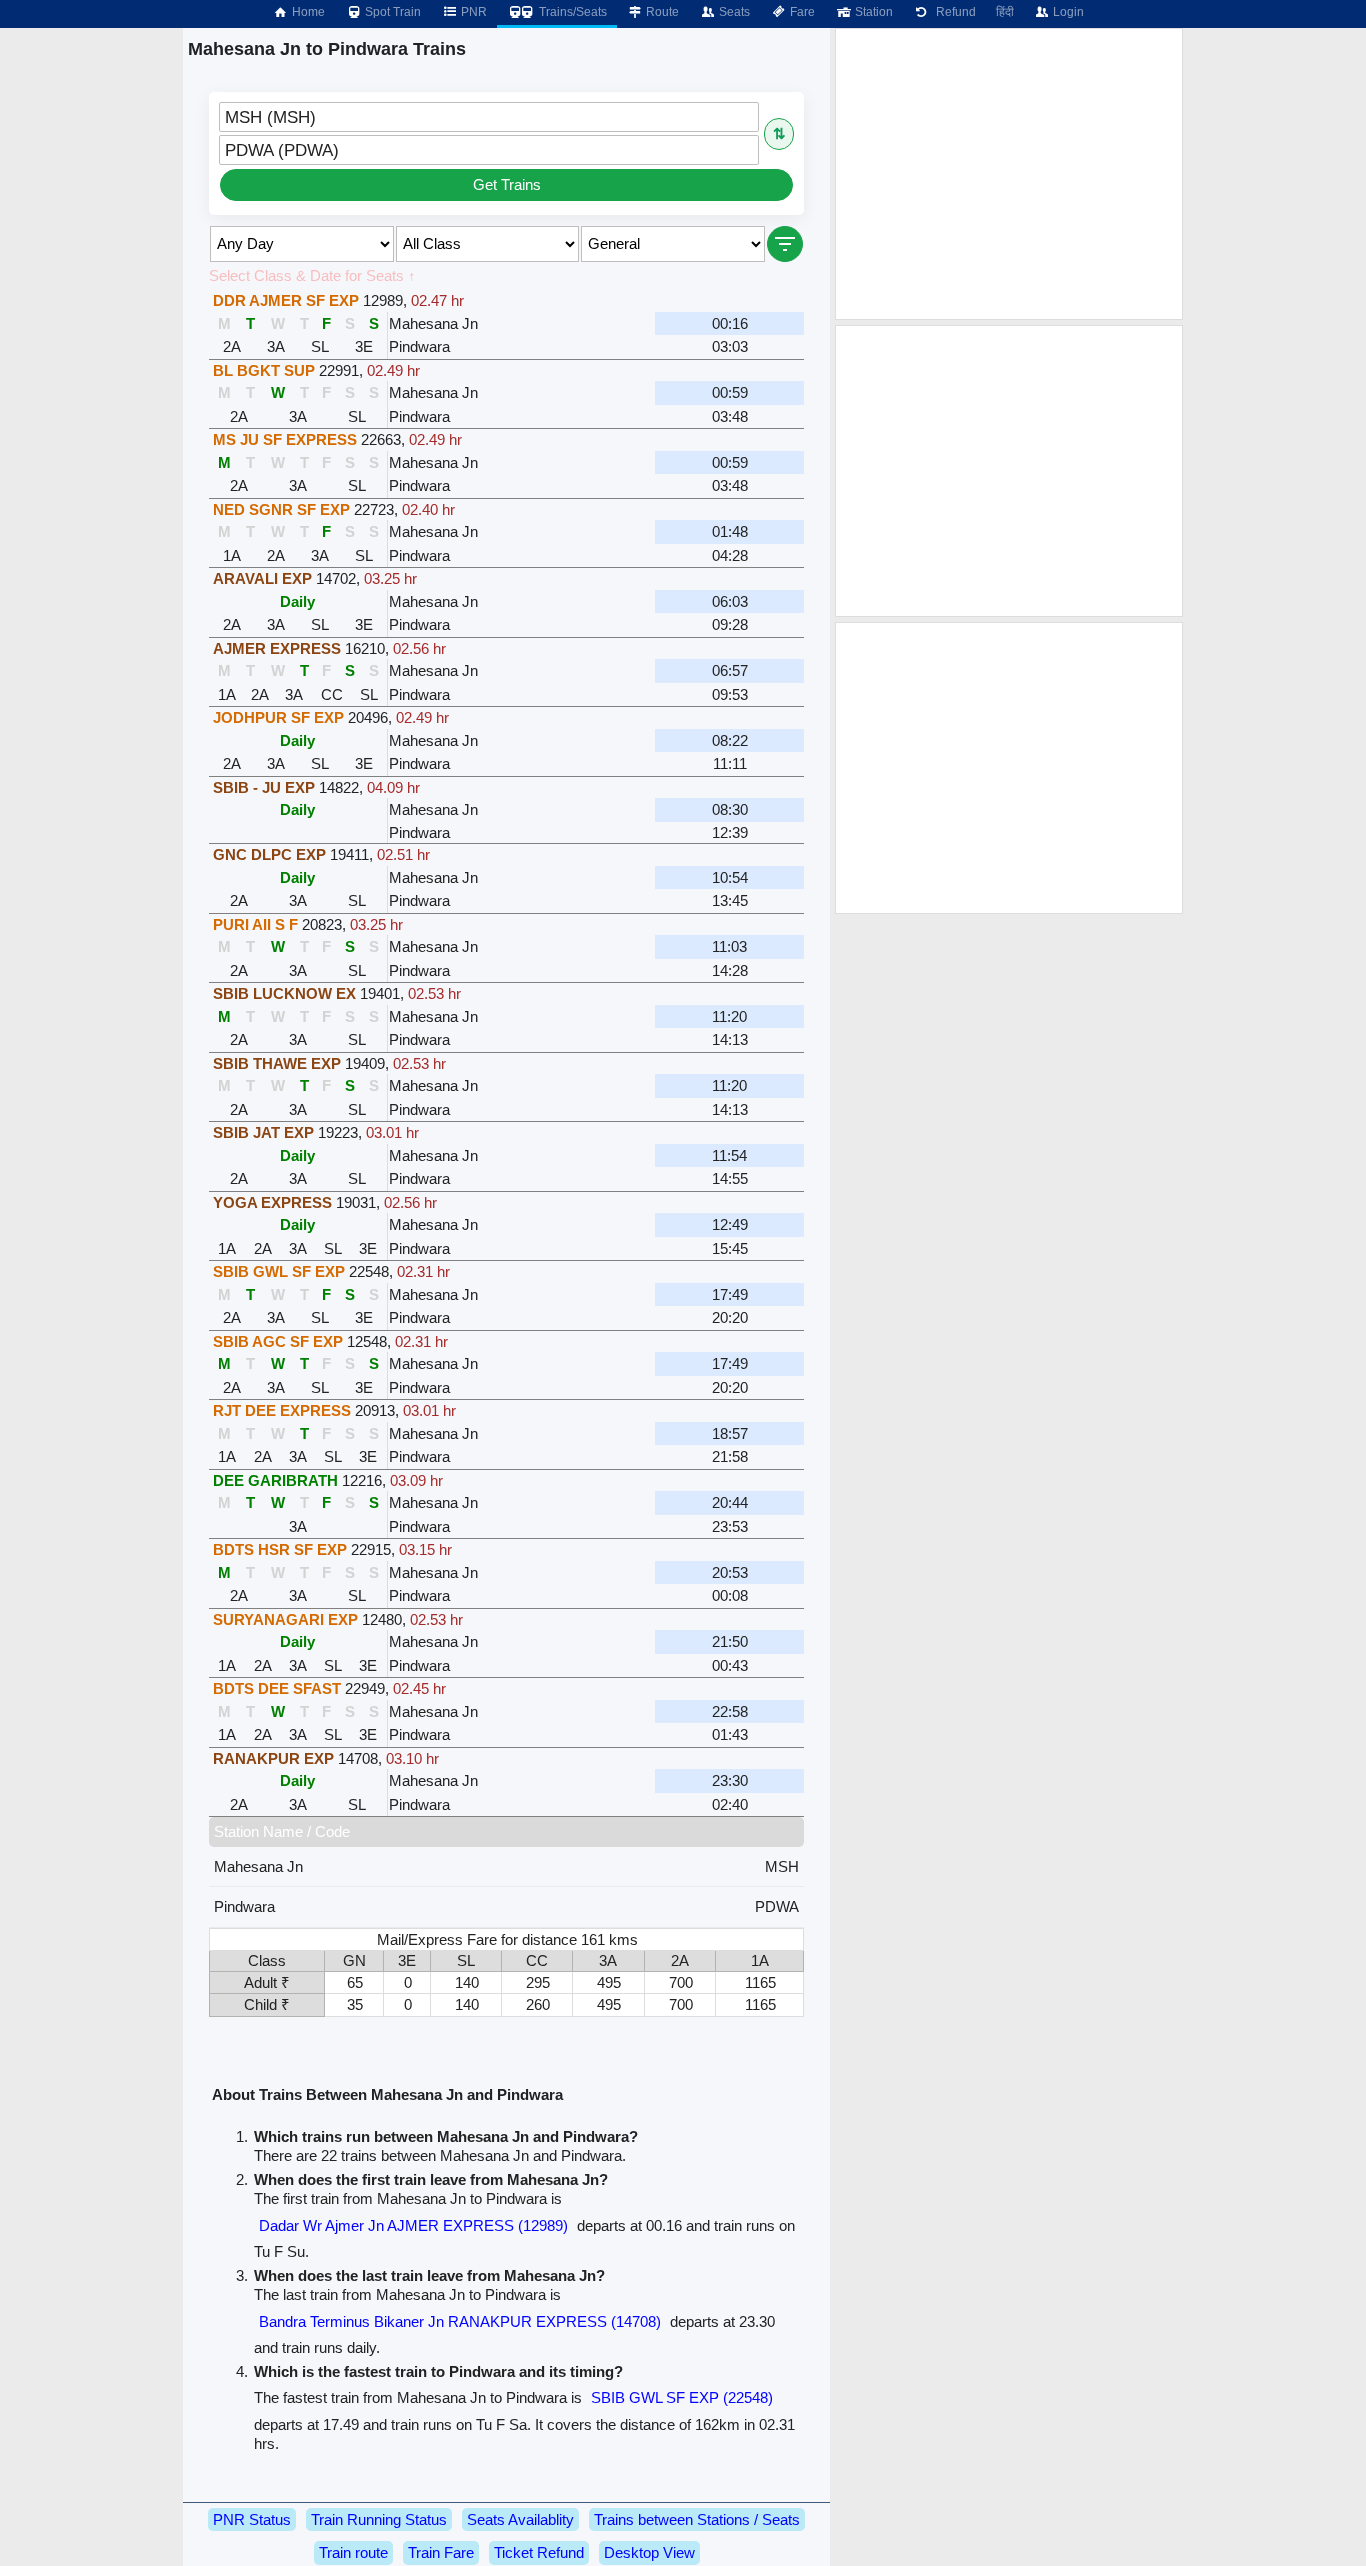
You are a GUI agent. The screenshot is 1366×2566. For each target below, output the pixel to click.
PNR (472, 12)
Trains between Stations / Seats (697, 2519)
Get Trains (507, 184)
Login (1067, 12)
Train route (353, 2552)
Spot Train (391, 12)
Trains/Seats (571, 12)
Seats (733, 12)
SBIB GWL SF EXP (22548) (682, 2397)
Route (661, 12)
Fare (801, 12)
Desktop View (649, 2552)
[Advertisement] (1009, 174)
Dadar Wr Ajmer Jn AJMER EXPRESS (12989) (413, 2225)
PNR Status (252, 2519)
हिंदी (1005, 12)
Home (307, 12)
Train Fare (441, 2552)
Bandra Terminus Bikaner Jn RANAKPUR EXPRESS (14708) (460, 2321)
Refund (953, 12)
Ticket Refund (539, 2552)
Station (872, 12)
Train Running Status (379, 2519)
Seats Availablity (520, 2519)
